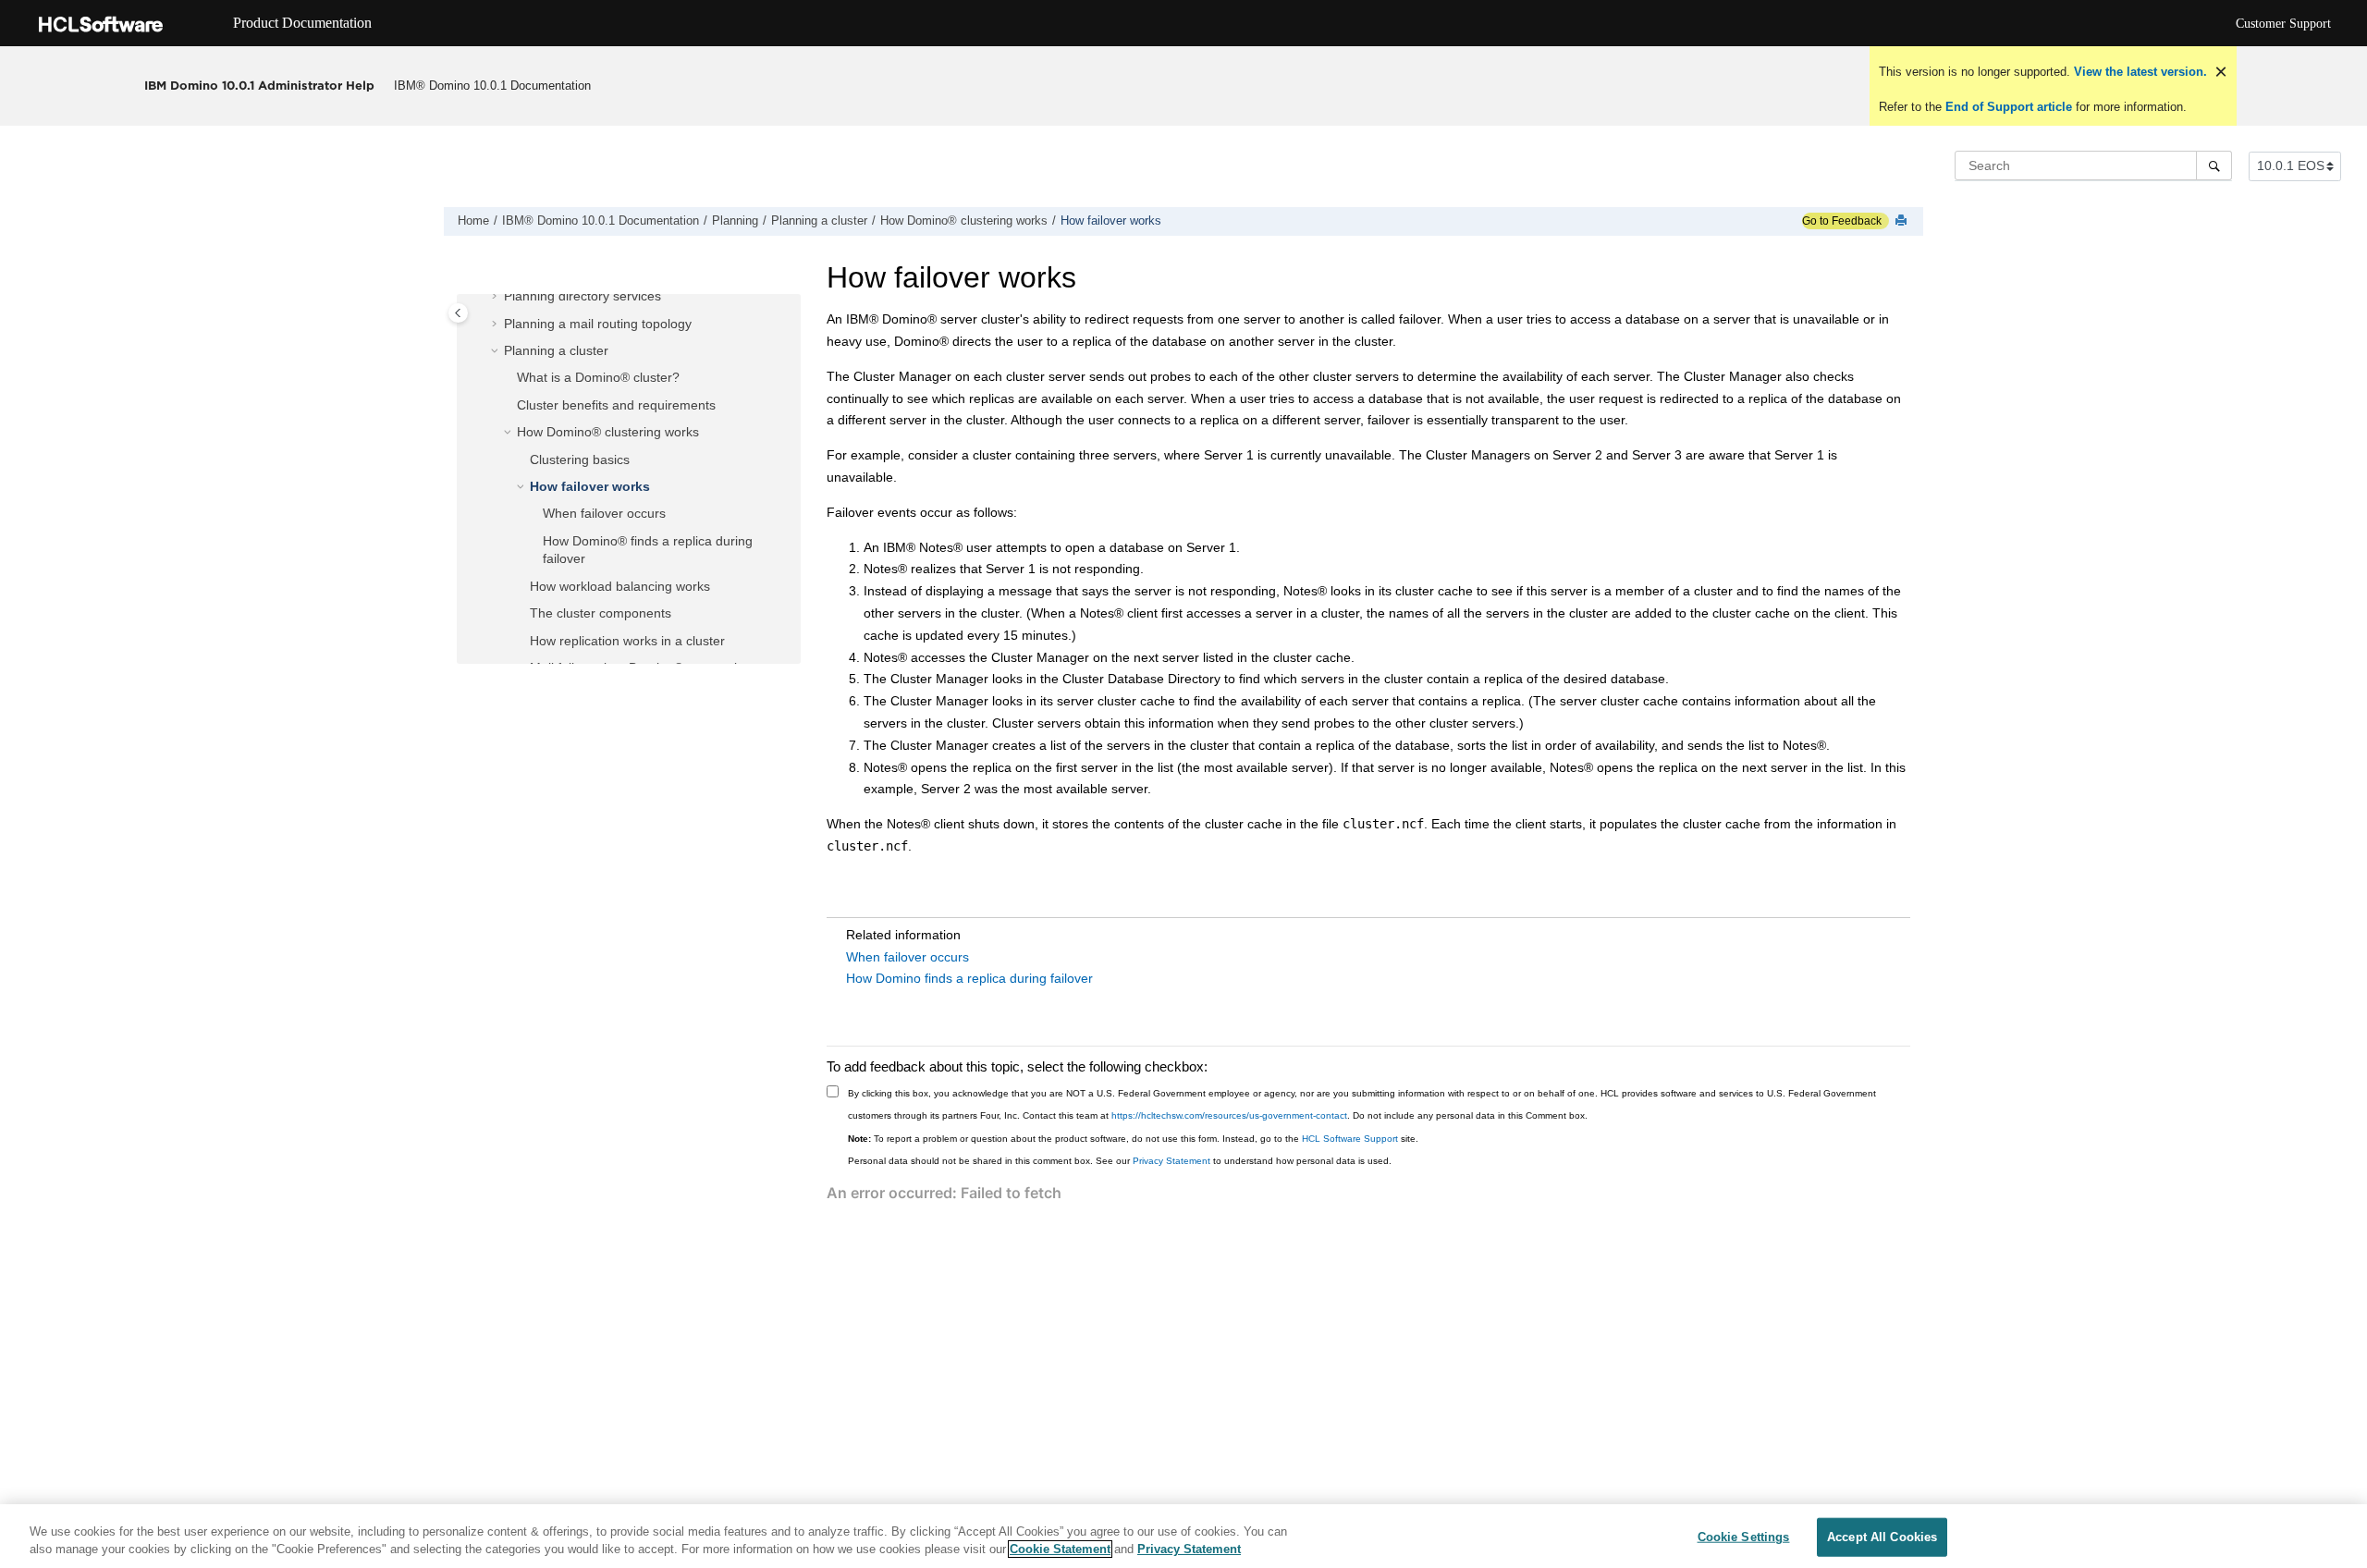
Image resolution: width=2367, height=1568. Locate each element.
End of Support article (2009, 107)
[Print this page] (1903, 221)
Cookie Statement (1060, 1549)
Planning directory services (583, 296)
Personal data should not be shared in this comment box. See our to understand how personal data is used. (1120, 1161)
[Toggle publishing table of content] (458, 313)
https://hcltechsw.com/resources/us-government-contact (1229, 1115)
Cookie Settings (1744, 1537)
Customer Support (2283, 24)
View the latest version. (2139, 72)
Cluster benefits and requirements (616, 405)
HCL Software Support (1350, 1139)
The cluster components (601, 613)
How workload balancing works (620, 586)
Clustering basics (580, 459)
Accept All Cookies (1882, 1537)
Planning (735, 221)
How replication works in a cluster (627, 641)
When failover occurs (604, 513)
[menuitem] (493, 86)
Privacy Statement (1171, 1161)
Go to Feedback (1842, 221)
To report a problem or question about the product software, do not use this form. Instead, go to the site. (1133, 1139)
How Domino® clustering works (964, 221)
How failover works (1111, 221)
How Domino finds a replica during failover (969, 978)
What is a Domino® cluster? (598, 377)
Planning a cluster (819, 221)
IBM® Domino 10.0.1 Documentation (492, 86)
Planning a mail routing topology (598, 324)
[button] (497, 297)
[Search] (2214, 165)
